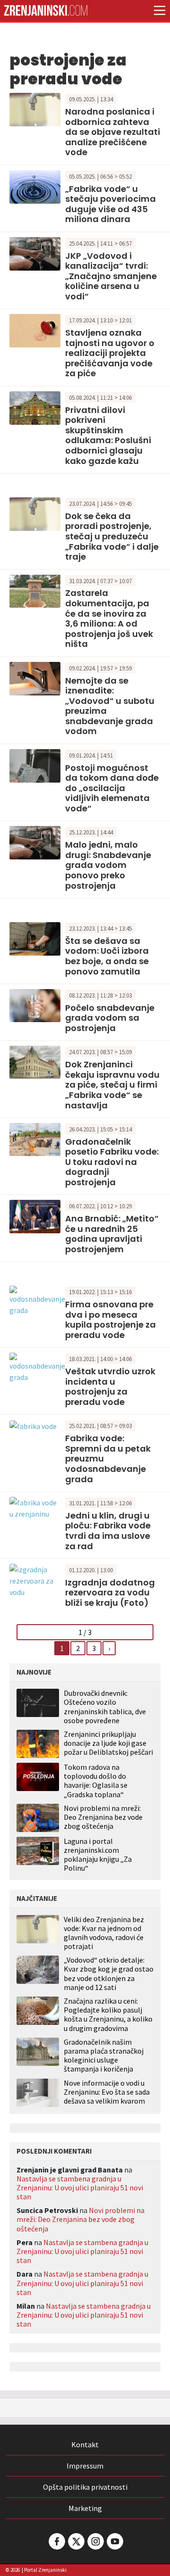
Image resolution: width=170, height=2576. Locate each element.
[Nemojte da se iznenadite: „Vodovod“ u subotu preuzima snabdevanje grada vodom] (35, 677)
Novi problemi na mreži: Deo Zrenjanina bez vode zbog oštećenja (103, 1817)
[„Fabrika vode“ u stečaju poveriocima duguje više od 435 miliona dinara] (35, 186)
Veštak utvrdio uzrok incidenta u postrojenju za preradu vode (110, 1387)
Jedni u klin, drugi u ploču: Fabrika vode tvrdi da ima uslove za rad (108, 1531)
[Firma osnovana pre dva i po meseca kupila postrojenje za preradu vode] (37, 1300)
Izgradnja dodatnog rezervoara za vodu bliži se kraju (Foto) (110, 1593)
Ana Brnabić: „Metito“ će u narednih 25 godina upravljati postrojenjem (112, 1234)
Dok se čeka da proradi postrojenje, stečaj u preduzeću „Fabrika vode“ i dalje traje (112, 536)
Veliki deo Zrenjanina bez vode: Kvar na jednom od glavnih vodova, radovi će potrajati (104, 1933)
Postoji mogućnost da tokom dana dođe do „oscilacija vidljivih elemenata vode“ (112, 788)
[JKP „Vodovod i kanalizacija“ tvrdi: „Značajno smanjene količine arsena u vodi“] (35, 253)
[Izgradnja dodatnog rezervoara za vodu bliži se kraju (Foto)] (35, 1580)
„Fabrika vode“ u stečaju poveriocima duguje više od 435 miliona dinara (110, 204)
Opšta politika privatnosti (85, 2487)
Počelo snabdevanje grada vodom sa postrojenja (110, 1018)
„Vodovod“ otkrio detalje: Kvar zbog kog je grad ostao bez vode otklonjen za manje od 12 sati (109, 1974)
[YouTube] (114, 2541)
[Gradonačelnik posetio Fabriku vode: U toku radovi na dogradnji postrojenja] (35, 1139)
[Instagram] (95, 2541)
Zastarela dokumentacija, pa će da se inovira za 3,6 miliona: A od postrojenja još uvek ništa (109, 618)
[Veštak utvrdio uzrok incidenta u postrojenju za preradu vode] (37, 1367)
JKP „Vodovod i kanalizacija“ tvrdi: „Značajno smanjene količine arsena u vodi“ (111, 276)
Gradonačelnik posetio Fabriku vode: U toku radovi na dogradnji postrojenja (112, 1162)
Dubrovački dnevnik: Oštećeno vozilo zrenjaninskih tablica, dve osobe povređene (105, 1707)
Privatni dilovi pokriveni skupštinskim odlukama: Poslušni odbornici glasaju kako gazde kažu (108, 435)
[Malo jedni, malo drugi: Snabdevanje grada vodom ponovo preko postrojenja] (35, 842)
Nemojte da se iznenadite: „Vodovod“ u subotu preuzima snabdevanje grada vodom (110, 706)
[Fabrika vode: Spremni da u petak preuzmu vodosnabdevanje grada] (33, 1425)
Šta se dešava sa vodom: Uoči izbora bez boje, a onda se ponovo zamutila (107, 956)
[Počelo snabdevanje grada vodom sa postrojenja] (35, 1005)
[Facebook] (56, 2541)
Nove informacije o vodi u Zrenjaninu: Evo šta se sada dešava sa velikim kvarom (107, 2092)
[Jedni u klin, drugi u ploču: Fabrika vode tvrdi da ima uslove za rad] (35, 1507)
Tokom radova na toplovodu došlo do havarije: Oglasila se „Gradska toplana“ (96, 1781)
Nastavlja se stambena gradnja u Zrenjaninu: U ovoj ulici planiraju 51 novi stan (80, 2188)
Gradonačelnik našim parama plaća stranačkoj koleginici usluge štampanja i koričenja (104, 2056)
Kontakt (85, 2444)
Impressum (85, 2466)
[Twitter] (76, 2541)
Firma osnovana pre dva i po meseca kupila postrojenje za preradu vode (110, 1320)
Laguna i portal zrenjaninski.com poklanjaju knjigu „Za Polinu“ (98, 1855)
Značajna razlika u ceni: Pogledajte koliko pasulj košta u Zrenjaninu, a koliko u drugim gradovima (108, 2015)
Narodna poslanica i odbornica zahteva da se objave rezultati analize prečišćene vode (113, 132)
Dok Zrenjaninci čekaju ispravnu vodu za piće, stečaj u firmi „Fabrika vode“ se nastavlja (112, 1085)
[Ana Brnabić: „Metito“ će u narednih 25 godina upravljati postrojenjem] (35, 1215)
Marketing (85, 2508)
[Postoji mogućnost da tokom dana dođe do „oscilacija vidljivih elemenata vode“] (35, 765)
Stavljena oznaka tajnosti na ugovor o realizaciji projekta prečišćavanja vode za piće (110, 353)
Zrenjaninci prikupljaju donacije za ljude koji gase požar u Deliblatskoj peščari (108, 1743)
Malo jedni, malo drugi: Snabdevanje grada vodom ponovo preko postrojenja (108, 865)
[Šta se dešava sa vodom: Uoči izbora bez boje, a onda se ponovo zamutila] (35, 938)
